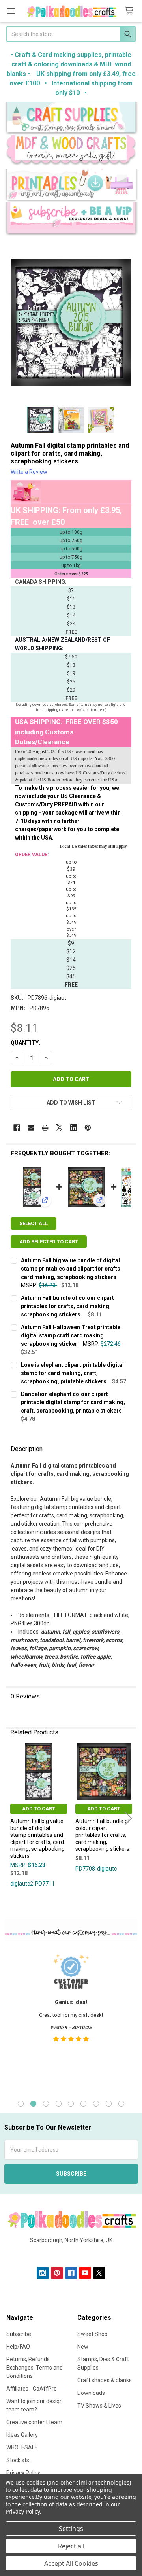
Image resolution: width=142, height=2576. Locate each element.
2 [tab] (33, 2104)
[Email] (31, 1128)
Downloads (91, 2393)
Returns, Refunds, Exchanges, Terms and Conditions (35, 2368)
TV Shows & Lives (99, 2406)
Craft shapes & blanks (105, 2380)
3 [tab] (46, 2104)
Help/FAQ (18, 2347)
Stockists (18, 2460)
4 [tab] (59, 2104)
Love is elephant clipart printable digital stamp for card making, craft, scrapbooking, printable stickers (72, 1373)
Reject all (71, 2546)
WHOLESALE (22, 2447)
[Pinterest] (88, 1128)
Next (128, 1818)
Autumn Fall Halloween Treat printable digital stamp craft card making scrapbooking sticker (71, 1335)
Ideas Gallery (22, 2435)
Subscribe (19, 2334)
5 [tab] (71, 2104)
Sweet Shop (92, 2334)
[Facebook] (17, 1128)
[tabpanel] (71, 2019)
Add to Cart (39, 1809)
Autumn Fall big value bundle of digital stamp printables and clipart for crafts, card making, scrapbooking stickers (71, 1269)
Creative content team (34, 2422)
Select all (34, 1223)
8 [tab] (109, 2104)
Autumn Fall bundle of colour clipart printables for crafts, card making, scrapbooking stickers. (67, 1306)
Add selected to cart (49, 1242)
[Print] (45, 1128)
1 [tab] (21, 2104)
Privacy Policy (23, 2511)
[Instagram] (43, 2273)
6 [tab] (83, 2104)
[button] (71, 118)
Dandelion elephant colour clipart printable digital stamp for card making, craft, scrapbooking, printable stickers (73, 1402)
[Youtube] (85, 2273)
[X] (59, 1128)
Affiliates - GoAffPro (32, 2389)
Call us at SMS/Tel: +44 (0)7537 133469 (71, 2253)
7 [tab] (96, 2104)
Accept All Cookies (71, 2563)
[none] (71, 322)
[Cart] (131, 11)
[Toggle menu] (11, 11)
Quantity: (25, 1043)
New (83, 2347)
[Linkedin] (74, 1128)
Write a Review (29, 472)
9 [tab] (121, 2104)
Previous (14, 1818)
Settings (71, 2529)
